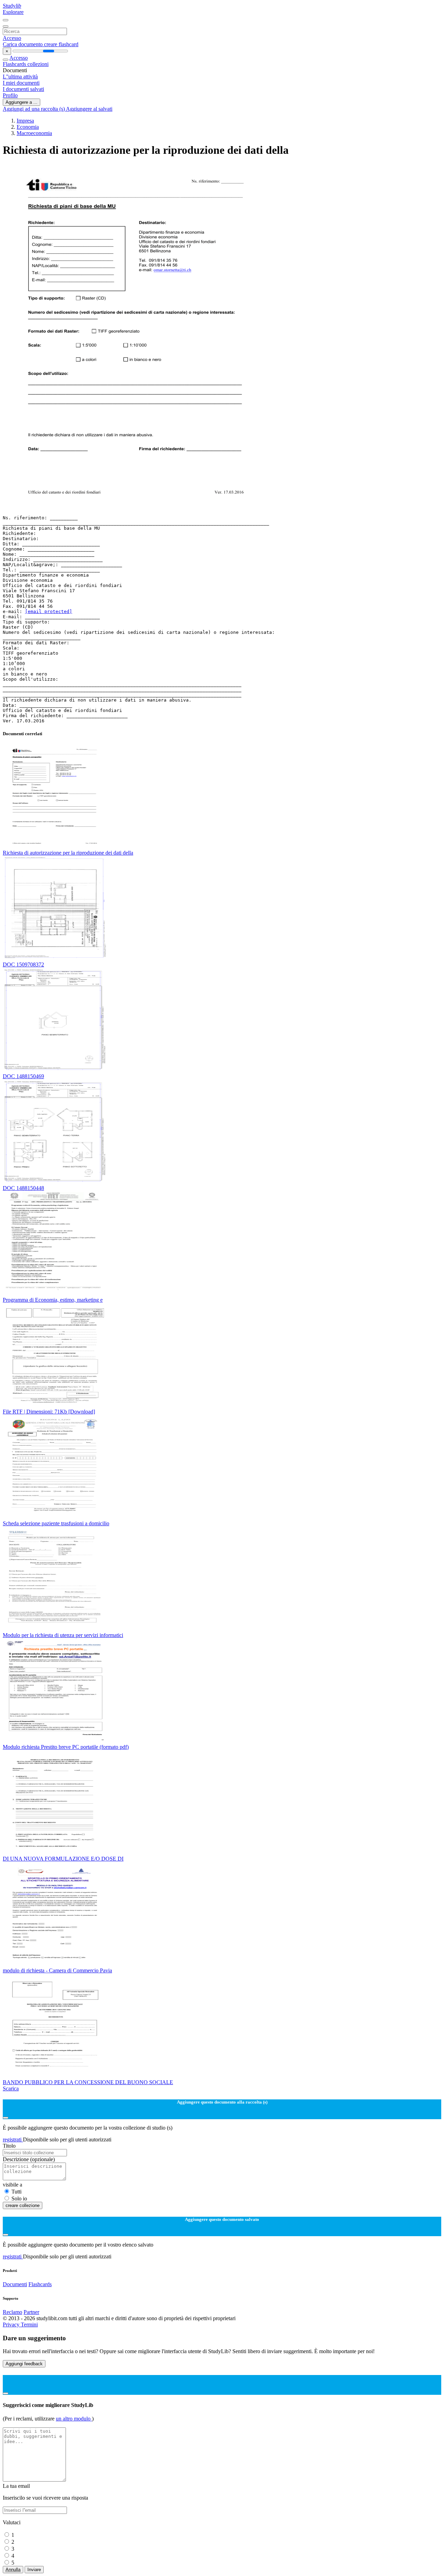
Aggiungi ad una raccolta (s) (34, 109)
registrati (13, 2139)
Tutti (16, 2192)
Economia (28, 127)
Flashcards (15, 64)
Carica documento (23, 44)
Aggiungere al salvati (89, 109)
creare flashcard (61, 44)
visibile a (12, 2185)
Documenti (15, 2284)
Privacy (12, 2325)
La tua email (16, 2486)
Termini (29, 2325)
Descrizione (29, 2159)
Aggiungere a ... (22, 102)
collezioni (38, 64)
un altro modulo (74, 2419)
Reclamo (12, 2312)
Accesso (12, 38)
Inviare (34, 2570)
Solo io (19, 2199)
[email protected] (49, 611)
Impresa (25, 121)
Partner (31, 2312)
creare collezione (23, 2205)
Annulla (13, 2570)
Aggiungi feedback (24, 2364)
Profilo (10, 95)
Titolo (9, 2146)
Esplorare (13, 12)
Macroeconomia (34, 133)
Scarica (11, 2088)
